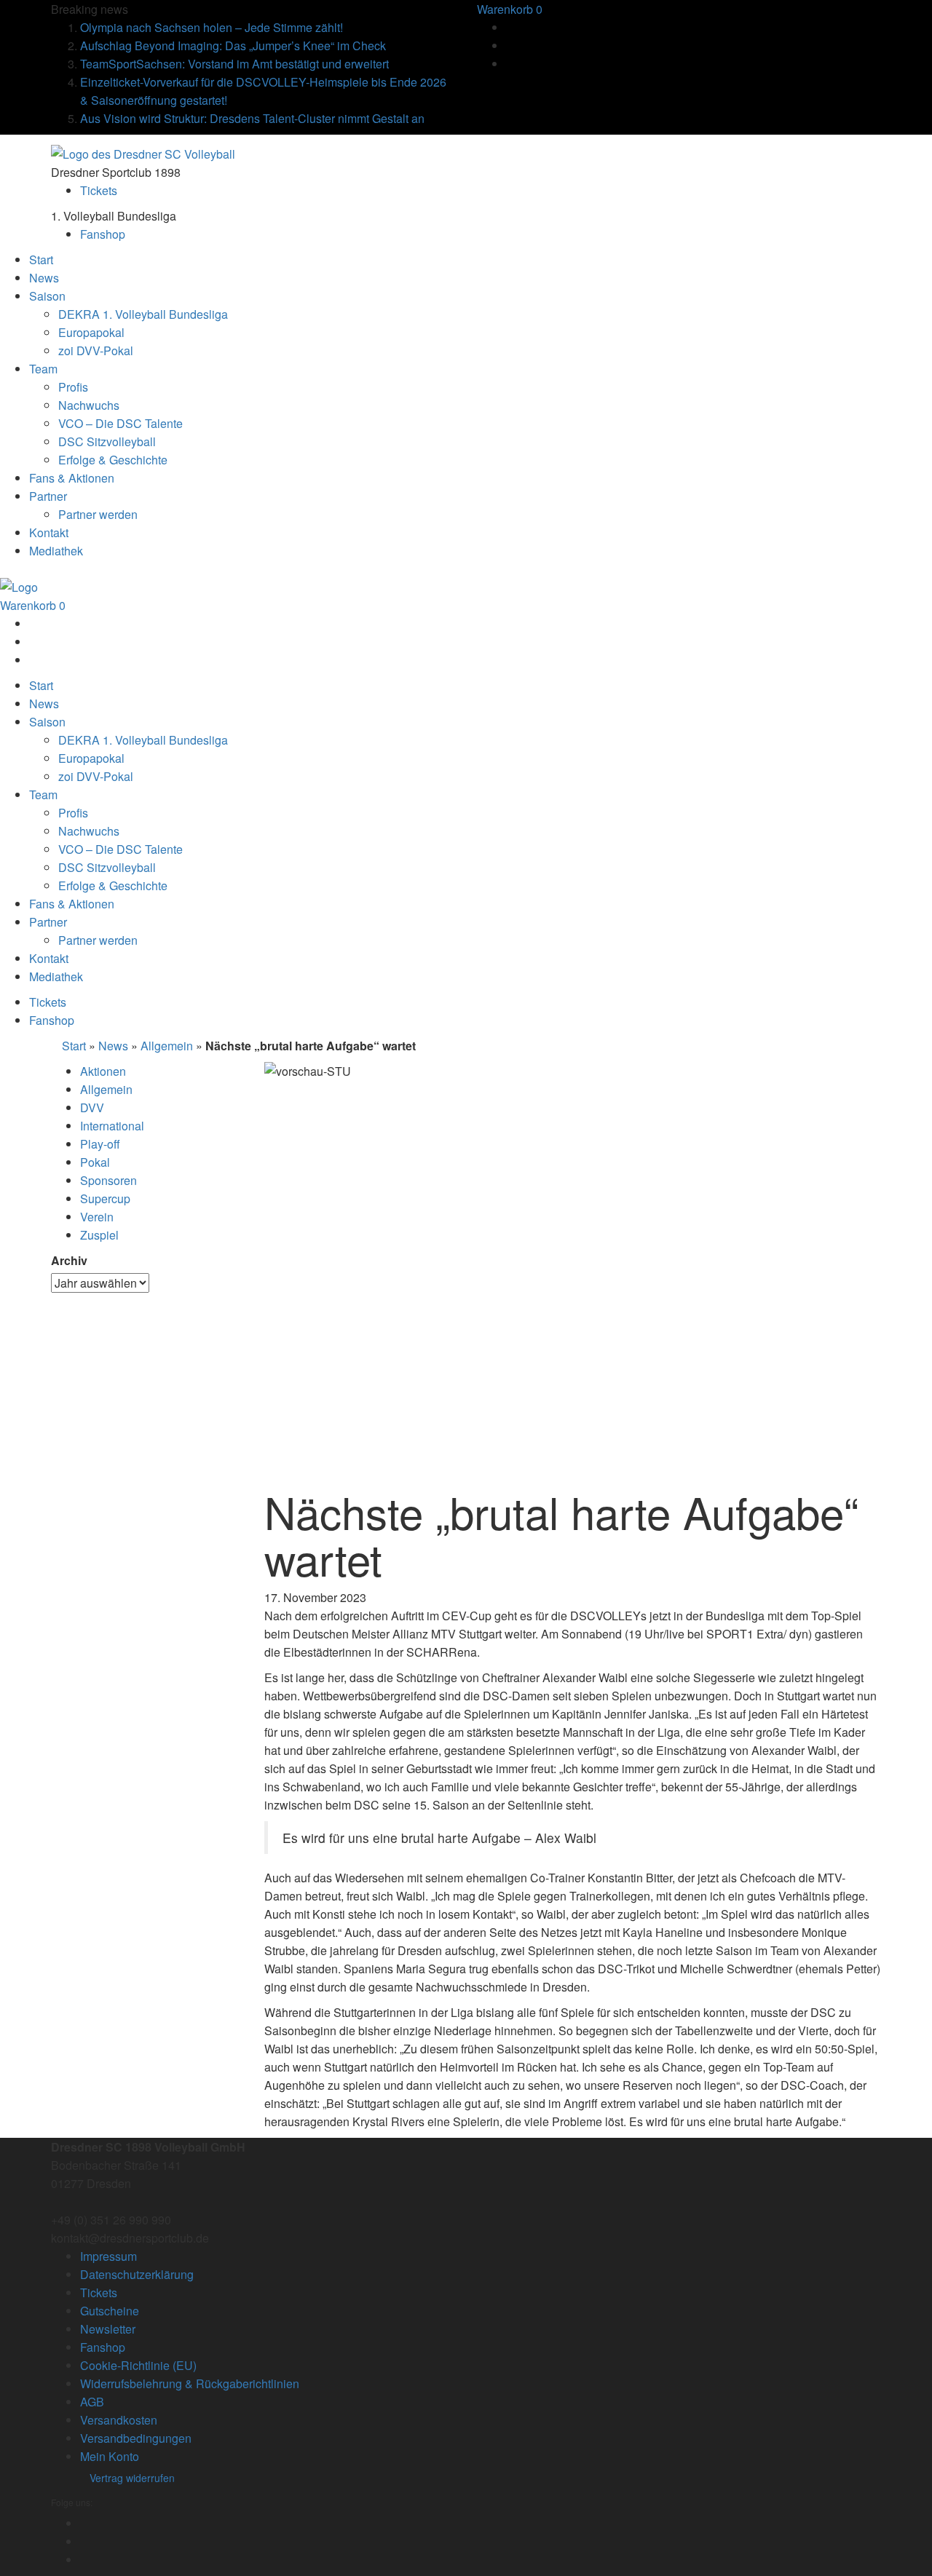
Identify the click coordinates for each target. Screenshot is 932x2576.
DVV (92, 1107)
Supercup (105, 1198)
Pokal (95, 1162)
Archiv (69, 1260)
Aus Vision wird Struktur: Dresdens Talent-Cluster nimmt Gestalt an (252, 118)
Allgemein (167, 1046)
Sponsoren (108, 1180)
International (112, 1126)
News (113, 1046)
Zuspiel (99, 1235)
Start (74, 1046)
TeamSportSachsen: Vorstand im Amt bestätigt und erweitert (234, 64)
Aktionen (103, 1071)
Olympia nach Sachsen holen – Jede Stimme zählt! (212, 27)
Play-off (100, 1144)
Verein (97, 1217)
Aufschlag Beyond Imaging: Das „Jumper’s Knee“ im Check (233, 45)
